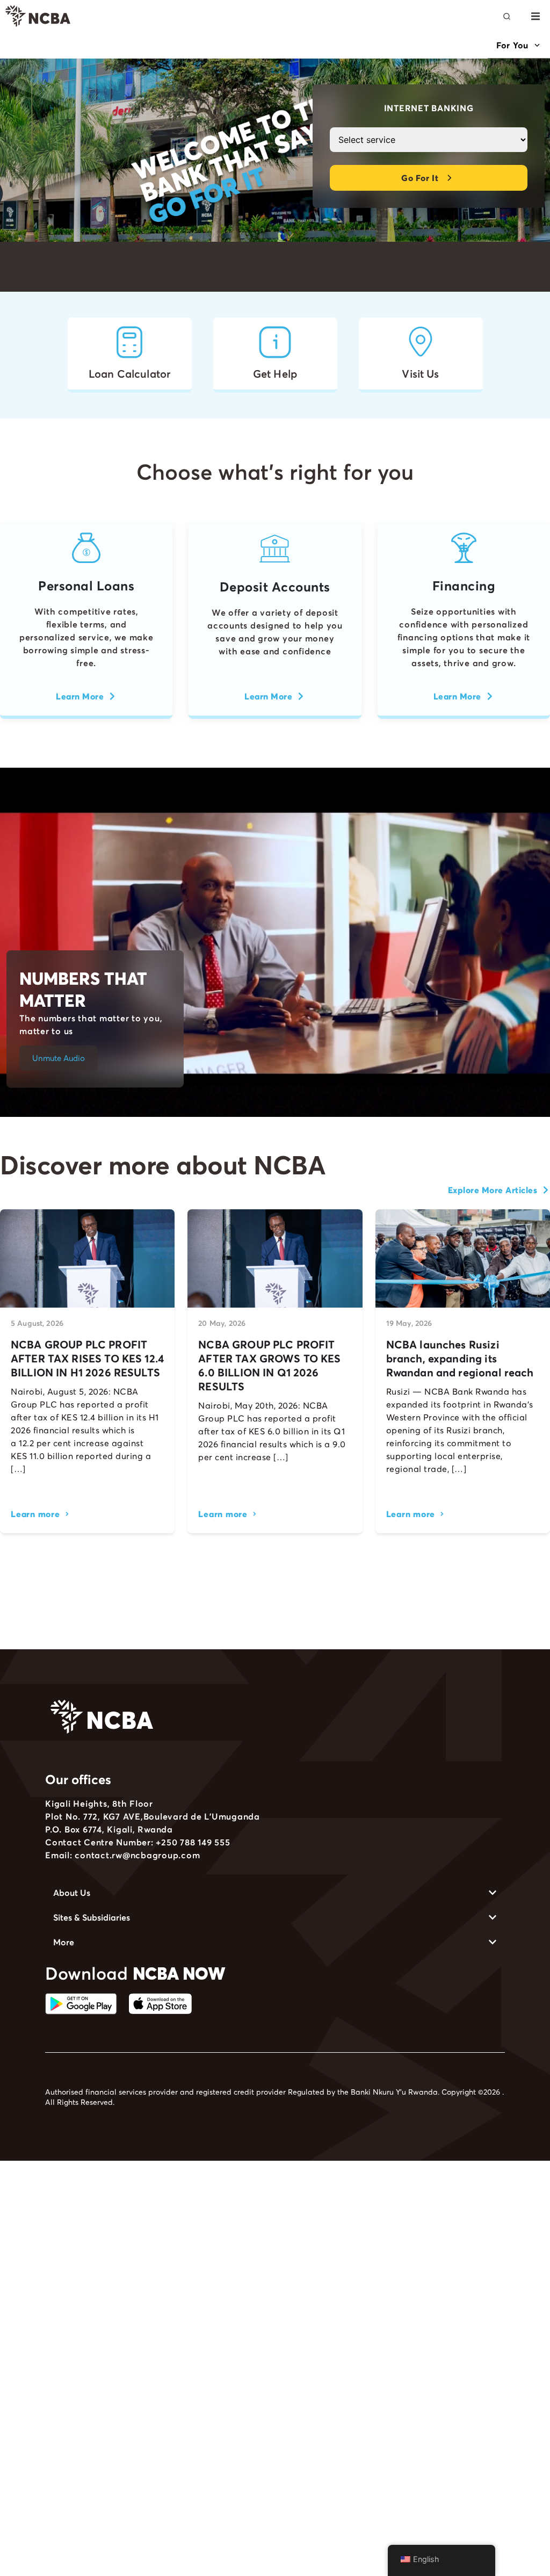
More (64, 1942)
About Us (72, 1893)
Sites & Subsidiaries (92, 1917)
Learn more (35, 1514)
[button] (535, 16)
